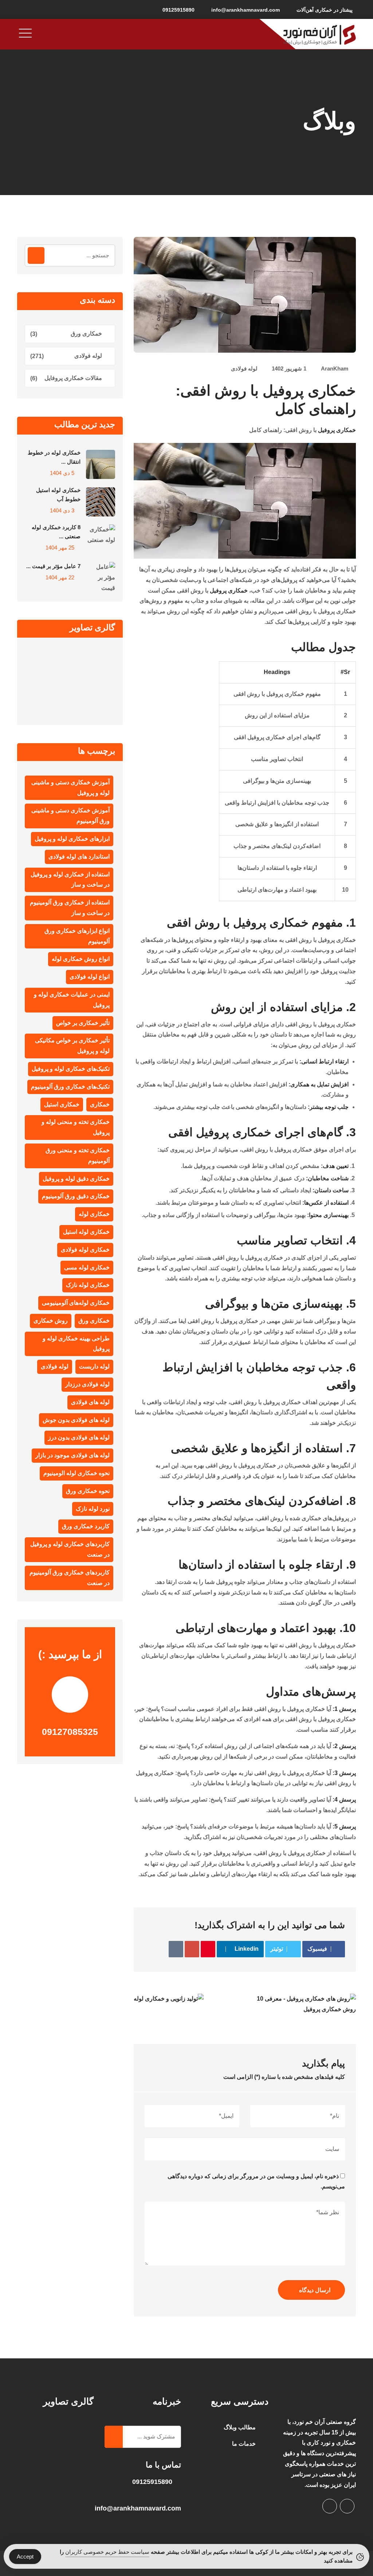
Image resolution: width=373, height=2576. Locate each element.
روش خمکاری (51, 1321)
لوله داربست (94, 1366)
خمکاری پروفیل (337, 430)
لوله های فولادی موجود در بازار (72, 1455)
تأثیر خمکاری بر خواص (83, 1023)
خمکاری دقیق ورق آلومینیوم (76, 1196)
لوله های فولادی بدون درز (79, 1437)
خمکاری (100, 1104)
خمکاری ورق (86, 334)
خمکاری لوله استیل (86, 1232)
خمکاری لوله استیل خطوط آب (58, 495)
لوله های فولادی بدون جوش (76, 1420)
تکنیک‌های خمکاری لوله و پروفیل (71, 1069)
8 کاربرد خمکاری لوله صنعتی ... (56, 532)
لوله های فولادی (90, 1402)
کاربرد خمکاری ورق (86, 1526)
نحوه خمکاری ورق (88, 1491)
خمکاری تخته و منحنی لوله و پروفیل (76, 1127)
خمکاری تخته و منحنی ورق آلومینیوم (78, 1156)
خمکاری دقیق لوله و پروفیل (76, 1179)
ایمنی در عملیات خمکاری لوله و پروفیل (72, 1000)
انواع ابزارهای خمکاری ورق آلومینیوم (77, 936)
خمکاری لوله (94, 1214)
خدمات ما (244, 2444)
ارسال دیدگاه (315, 2290)
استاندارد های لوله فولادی (79, 857)
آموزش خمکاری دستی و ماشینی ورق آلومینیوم (70, 816)
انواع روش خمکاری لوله (81, 959)
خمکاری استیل (62, 1104)
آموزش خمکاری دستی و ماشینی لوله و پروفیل (70, 788)
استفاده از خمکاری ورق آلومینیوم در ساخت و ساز (70, 908)
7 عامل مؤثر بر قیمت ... (53, 566)
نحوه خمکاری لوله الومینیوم (76, 1473)
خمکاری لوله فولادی (85, 1250)
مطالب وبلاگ (240, 2427)
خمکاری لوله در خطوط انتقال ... (54, 457)
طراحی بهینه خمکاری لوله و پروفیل (76, 1344)
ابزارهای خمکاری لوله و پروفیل (72, 839)
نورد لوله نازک (93, 1509)
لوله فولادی (244, 368)
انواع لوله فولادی (90, 977)
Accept (25, 2557)
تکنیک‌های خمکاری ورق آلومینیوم (70, 1087)
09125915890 (178, 10)
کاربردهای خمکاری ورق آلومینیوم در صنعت (70, 1578)
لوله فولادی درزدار (87, 1384)
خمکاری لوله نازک (88, 1285)
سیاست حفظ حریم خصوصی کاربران (107, 2552)
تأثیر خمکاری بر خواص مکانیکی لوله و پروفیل (72, 1046)
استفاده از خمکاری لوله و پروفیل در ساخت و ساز (70, 880)
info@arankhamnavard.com (246, 10)
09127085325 (70, 1732)
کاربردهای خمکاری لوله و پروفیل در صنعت (70, 1549)
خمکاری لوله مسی (87, 1267)
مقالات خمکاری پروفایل (73, 378)
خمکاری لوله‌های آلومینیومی (76, 1303)
